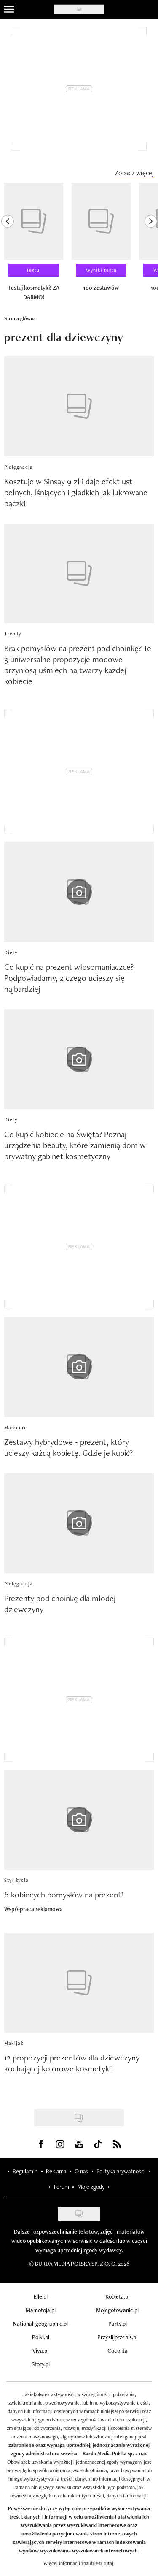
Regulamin (25, 2171)
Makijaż (14, 2043)
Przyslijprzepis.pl (117, 2337)
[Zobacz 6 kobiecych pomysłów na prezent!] (79, 1820)
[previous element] (8, 245)
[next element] (151, 245)
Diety (11, 953)
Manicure (16, 1428)
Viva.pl (40, 2351)
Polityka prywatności (121, 2171)
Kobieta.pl (117, 2296)
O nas (81, 2171)
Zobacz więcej (134, 173)
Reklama (56, 2171)
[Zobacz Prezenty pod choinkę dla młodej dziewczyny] (79, 1523)
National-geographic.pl (40, 2324)
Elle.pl (41, 2296)
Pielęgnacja (19, 467)
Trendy (13, 634)
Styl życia (16, 1880)
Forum (62, 2187)
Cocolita (118, 2351)
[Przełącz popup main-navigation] (9, 9)
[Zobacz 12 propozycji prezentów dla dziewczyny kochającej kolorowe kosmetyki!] (79, 1983)
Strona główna (20, 318)
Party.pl (118, 2324)
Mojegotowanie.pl (117, 2310)
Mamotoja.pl (41, 2310)
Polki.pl (41, 2337)
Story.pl (41, 2364)
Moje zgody (91, 2187)
